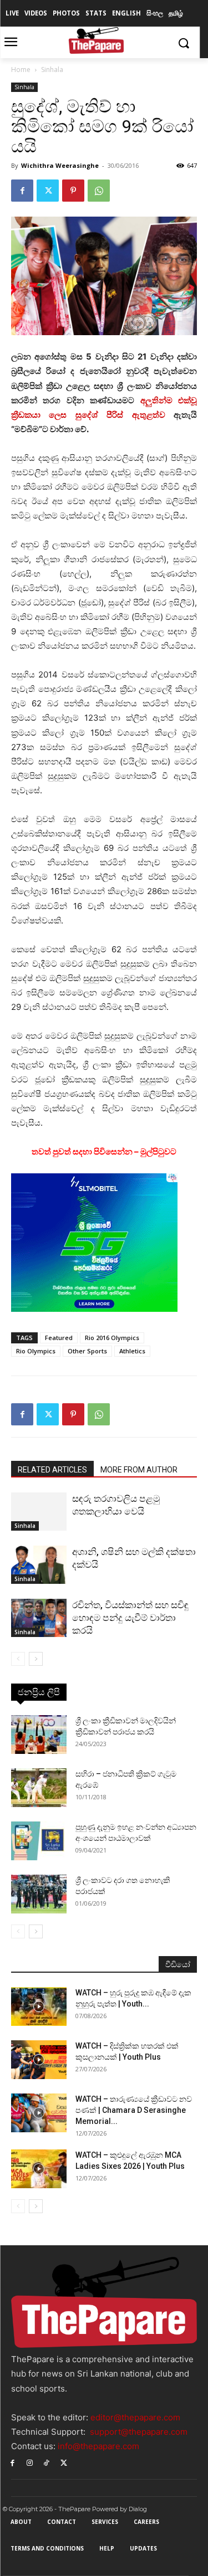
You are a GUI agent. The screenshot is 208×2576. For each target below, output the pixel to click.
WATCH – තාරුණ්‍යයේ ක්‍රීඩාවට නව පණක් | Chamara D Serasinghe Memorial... (134, 2110)
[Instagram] (30, 2462)
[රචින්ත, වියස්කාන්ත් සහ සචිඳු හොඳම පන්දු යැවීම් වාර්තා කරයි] (39, 1618)
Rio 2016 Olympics (112, 1338)
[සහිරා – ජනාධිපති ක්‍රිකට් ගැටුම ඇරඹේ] (39, 1788)
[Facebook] (22, 191)
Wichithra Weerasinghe (60, 165)
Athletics (132, 1351)
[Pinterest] (73, 191)
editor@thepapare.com (135, 2417)
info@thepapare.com (98, 2446)
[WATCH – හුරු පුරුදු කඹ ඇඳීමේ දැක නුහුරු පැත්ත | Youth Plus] (39, 2007)
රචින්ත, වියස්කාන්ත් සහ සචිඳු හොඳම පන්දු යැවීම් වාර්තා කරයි (130, 1618)
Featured (59, 1338)
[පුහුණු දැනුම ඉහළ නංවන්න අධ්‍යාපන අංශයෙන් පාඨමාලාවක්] (39, 1841)
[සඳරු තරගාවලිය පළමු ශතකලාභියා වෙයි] (39, 1512)
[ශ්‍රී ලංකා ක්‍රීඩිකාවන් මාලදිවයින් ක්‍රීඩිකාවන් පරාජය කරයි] (39, 1735)
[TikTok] (47, 2462)
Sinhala (52, 70)
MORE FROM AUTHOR (139, 1470)
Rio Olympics (36, 1351)
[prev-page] (18, 1659)
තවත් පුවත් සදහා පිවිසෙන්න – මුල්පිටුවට (104, 1151)
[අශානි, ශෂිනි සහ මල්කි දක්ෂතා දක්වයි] (39, 1565)
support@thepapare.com (139, 2432)
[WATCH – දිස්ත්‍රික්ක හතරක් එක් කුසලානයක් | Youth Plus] (39, 2060)
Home (21, 70)
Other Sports (87, 1351)
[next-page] (36, 1659)
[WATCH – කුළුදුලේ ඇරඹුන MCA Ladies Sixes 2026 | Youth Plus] (39, 2169)
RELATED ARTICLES (52, 1470)
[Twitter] (48, 191)
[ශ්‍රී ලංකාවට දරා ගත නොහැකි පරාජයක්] (39, 1894)
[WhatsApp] (99, 191)
